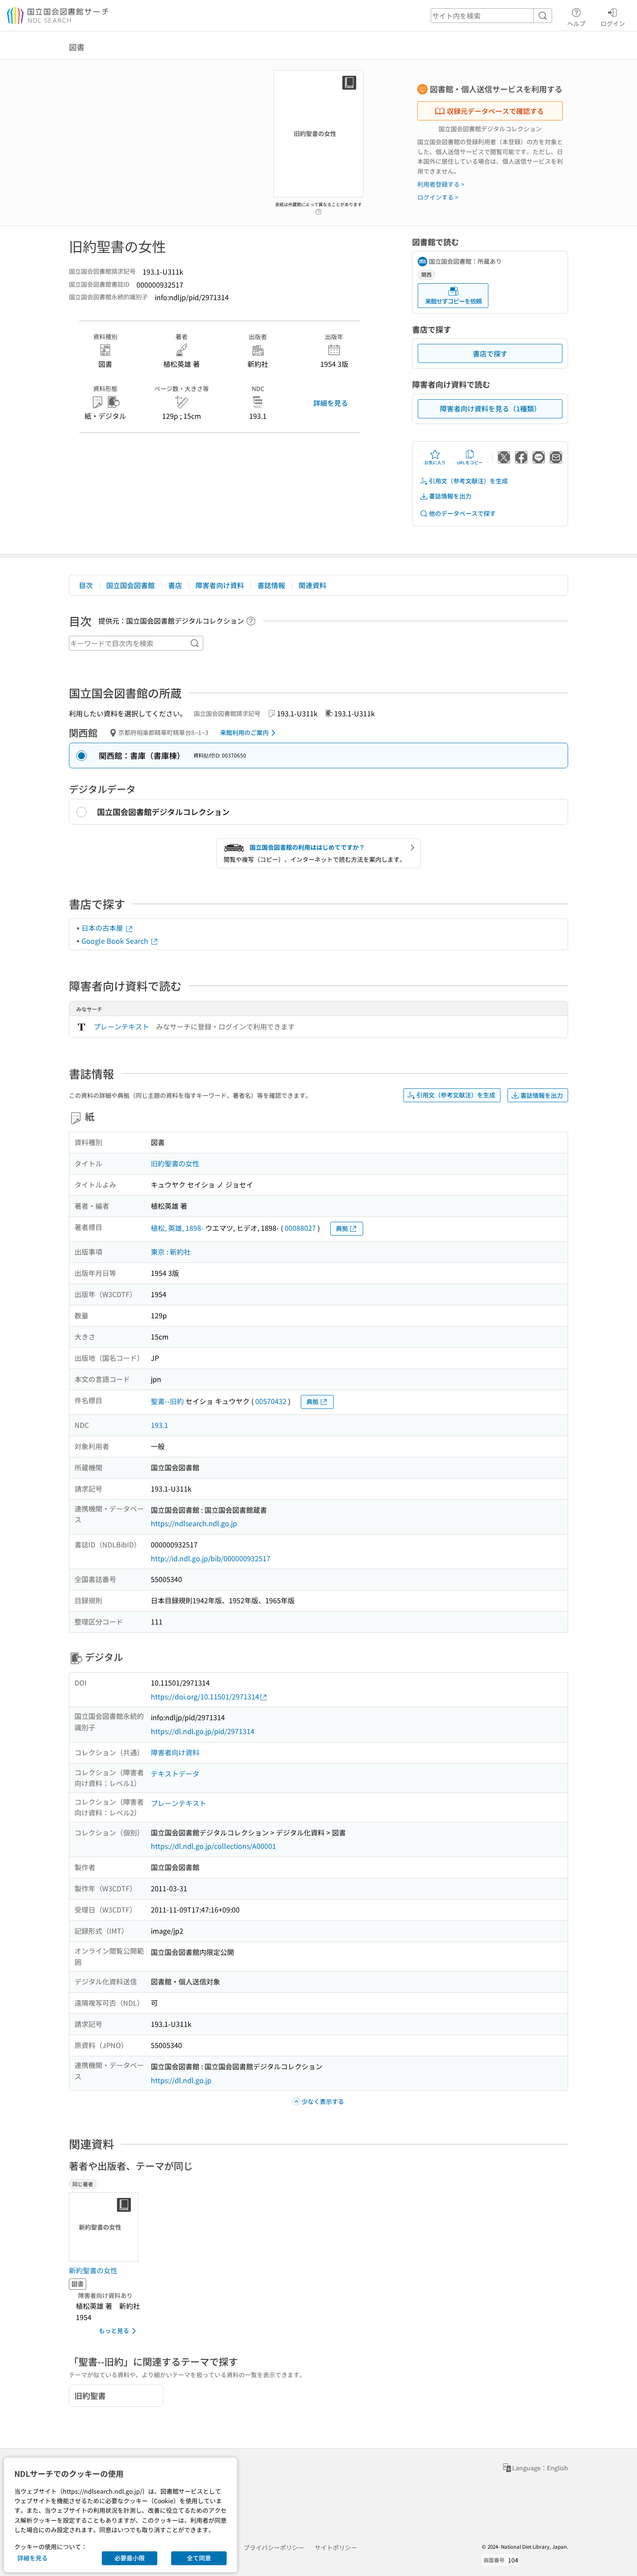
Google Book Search (116, 941)
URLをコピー (470, 462)
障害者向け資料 (220, 585)
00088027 (300, 1228)
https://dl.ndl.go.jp (181, 2080)
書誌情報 (271, 585)
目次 (86, 585)
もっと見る (114, 2330)
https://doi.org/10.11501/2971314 (205, 1696)
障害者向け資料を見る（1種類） (490, 408)
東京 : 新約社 (171, 1252)
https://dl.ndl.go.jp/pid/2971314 (203, 1731)
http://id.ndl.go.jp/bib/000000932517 (211, 1558)
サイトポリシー (336, 2547)
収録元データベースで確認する (495, 111)
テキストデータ (175, 1773)
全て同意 (199, 2558)
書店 (175, 585)
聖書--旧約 (167, 1401)
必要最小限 (130, 2558)
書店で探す (490, 353)
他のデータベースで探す (462, 513)
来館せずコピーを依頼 (453, 301)
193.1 (159, 1425)
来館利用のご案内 (244, 732)
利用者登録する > (441, 184)
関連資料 (312, 585)
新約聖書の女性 (93, 2270)
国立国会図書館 (130, 585)
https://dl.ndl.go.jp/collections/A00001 (213, 1846)
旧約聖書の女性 (175, 1163)
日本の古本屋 (103, 928)
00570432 (271, 1401)
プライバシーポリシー (274, 2547)
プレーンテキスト (121, 1026)
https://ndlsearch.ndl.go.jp (194, 1523)
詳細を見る (331, 403)
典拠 (342, 1228)
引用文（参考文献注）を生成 (468, 481)
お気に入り (435, 462)
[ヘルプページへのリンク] (318, 209)
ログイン (613, 23)
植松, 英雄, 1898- (177, 1228)
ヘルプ (576, 23)
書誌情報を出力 (450, 496)
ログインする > (438, 197)
